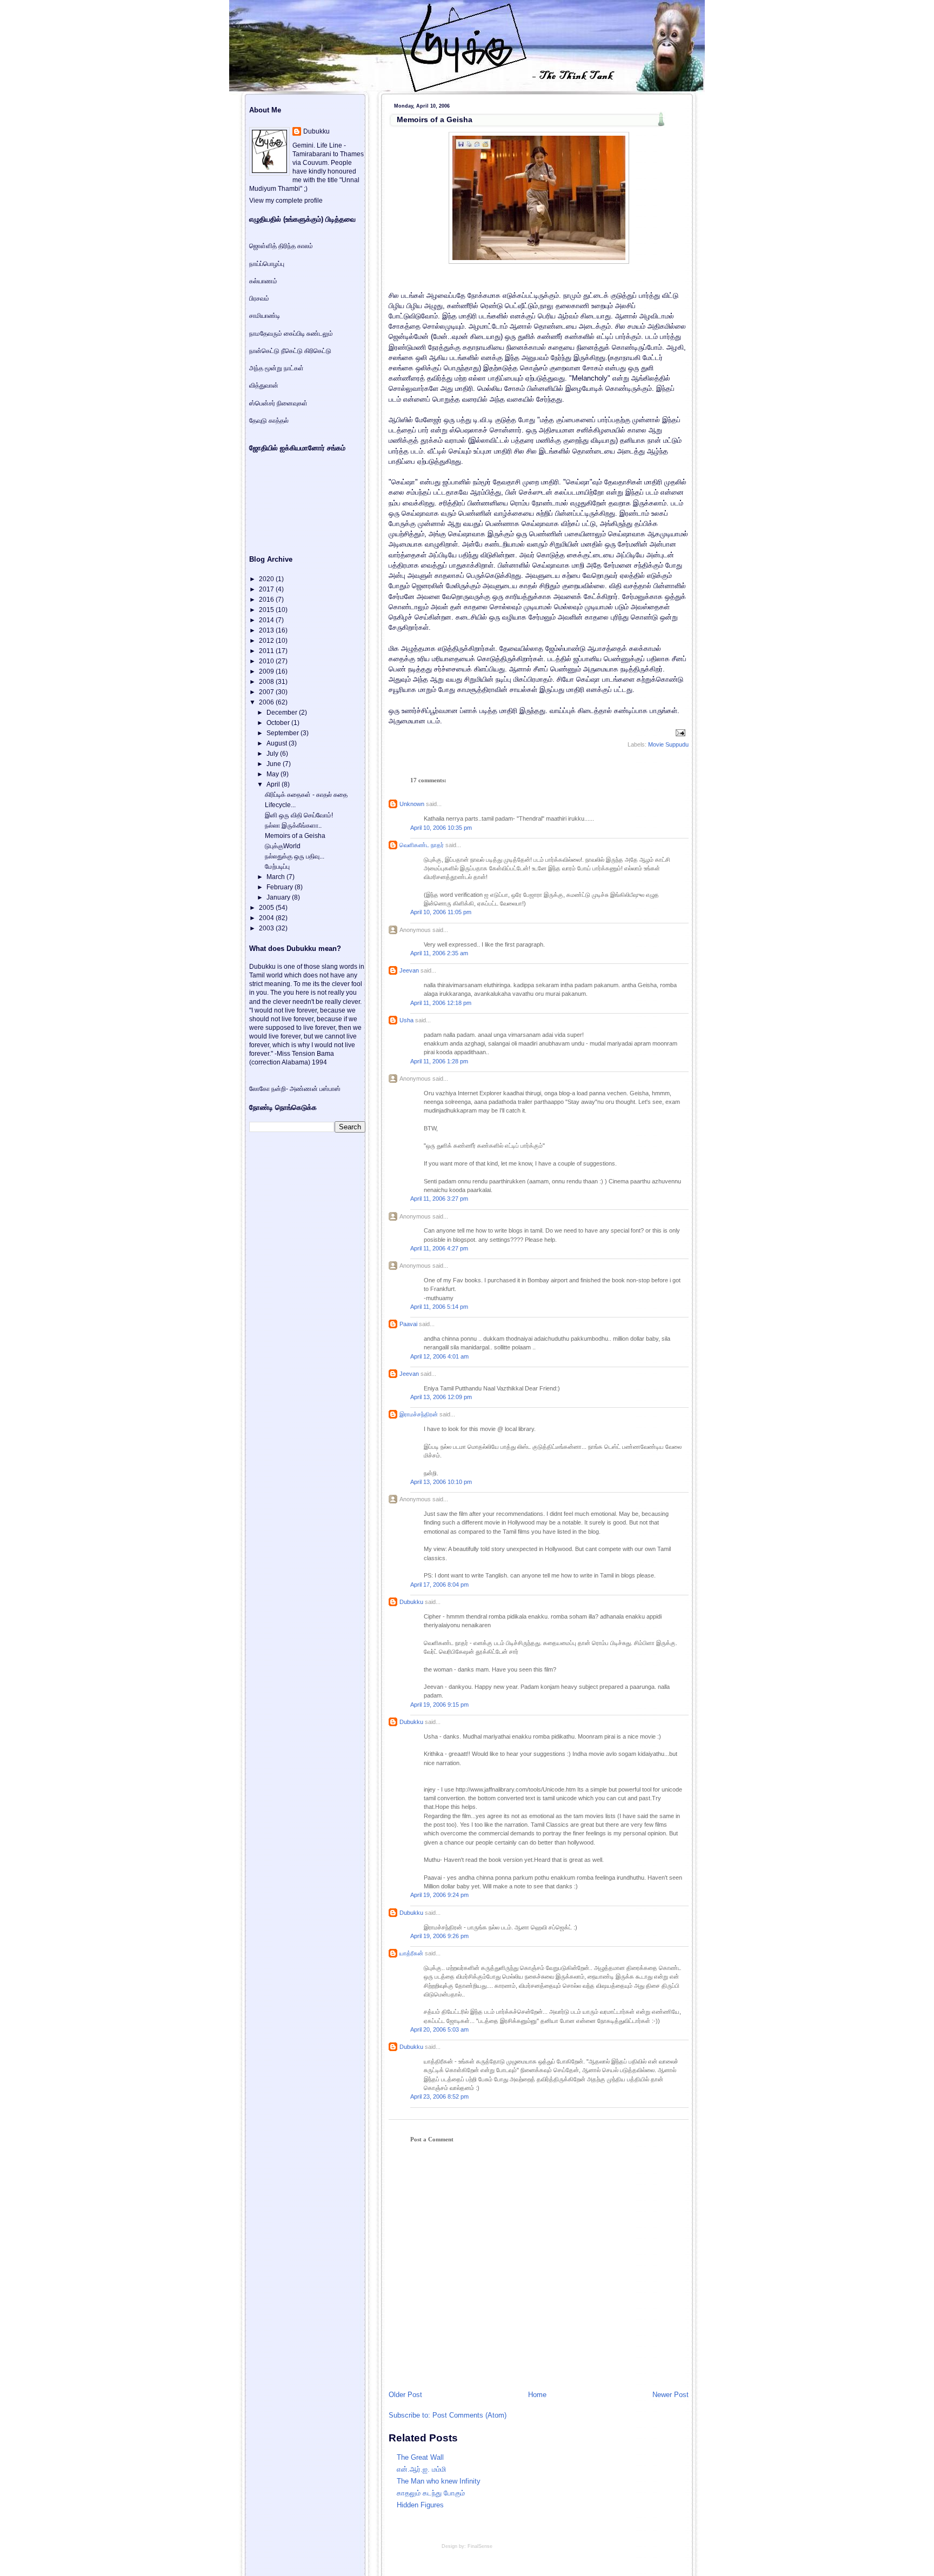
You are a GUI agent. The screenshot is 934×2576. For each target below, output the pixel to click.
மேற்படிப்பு (277, 867)
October (279, 723)
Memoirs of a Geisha (435, 119)
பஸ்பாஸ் (330, 1089)
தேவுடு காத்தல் (269, 421)
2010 (267, 661)
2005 (267, 908)
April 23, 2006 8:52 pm (439, 2096)
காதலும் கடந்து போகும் (431, 2493)
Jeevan (409, 970)
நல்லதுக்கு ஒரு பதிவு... (295, 856)
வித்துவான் (264, 385)
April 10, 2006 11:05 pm (441, 912)
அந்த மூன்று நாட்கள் (276, 368)
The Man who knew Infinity (439, 2481)
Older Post (405, 2395)
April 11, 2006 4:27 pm (439, 1248)
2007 (267, 692)
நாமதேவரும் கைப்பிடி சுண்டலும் (291, 334)
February (281, 887)
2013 (267, 630)
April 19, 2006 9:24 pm (439, 1895)
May (273, 774)
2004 (267, 918)
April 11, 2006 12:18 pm (441, 1003)
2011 (267, 651)
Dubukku (411, 1602)
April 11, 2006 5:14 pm (439, 1307)
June (275, 764)
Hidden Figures (420, 2505)
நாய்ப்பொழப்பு (267, 264)
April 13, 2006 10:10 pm (441, 1482)
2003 (267, 928)
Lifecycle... (280, 805)
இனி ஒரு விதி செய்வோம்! (299, 815)
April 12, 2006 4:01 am (439, 1356)
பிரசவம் (259, 298)
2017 (267, 589)
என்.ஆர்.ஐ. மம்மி (421, 2469)
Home (537, 2395)
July (273, 754)
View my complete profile (286, 201)
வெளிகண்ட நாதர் (422, 845)
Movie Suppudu (668, 744)
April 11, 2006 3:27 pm (439, 1199)
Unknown (412, 804)
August (278, 743)
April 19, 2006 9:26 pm (439, 1936)
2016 (267, 600)
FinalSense (480, 2546)
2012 (267, 641)
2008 (267, 682)
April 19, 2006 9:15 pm (439, 1705)
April (274, 784)
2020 (267, 579)
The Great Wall (420, 2457)
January (279, 897)
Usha (406, 1020)
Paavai (408, 1324)
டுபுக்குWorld (283, 846)
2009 (267, 671)
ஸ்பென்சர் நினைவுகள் (278, 403)
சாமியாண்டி (265, 316)
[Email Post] (679, 733)
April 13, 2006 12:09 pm (441, 1397)
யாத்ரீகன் (411, 1953)
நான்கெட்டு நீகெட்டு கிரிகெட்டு (290, 351)
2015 (267, 610)
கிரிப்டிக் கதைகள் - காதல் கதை (306, 795)
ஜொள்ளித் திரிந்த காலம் (281, 246)
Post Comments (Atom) (469, 2415)
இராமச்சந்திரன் (419, 1414)
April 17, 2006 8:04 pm (439, 1585)
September (283, 733)
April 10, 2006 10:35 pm (441, 828)
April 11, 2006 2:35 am (439, 953)
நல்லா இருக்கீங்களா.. (293, 826)
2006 (267, 702)
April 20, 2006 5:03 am (439, 2029)
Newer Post (671, 2395)
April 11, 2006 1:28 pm (439, 1061)
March (276, 877)
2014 (267, 620)
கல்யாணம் (263, 281)
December (283, 713)
